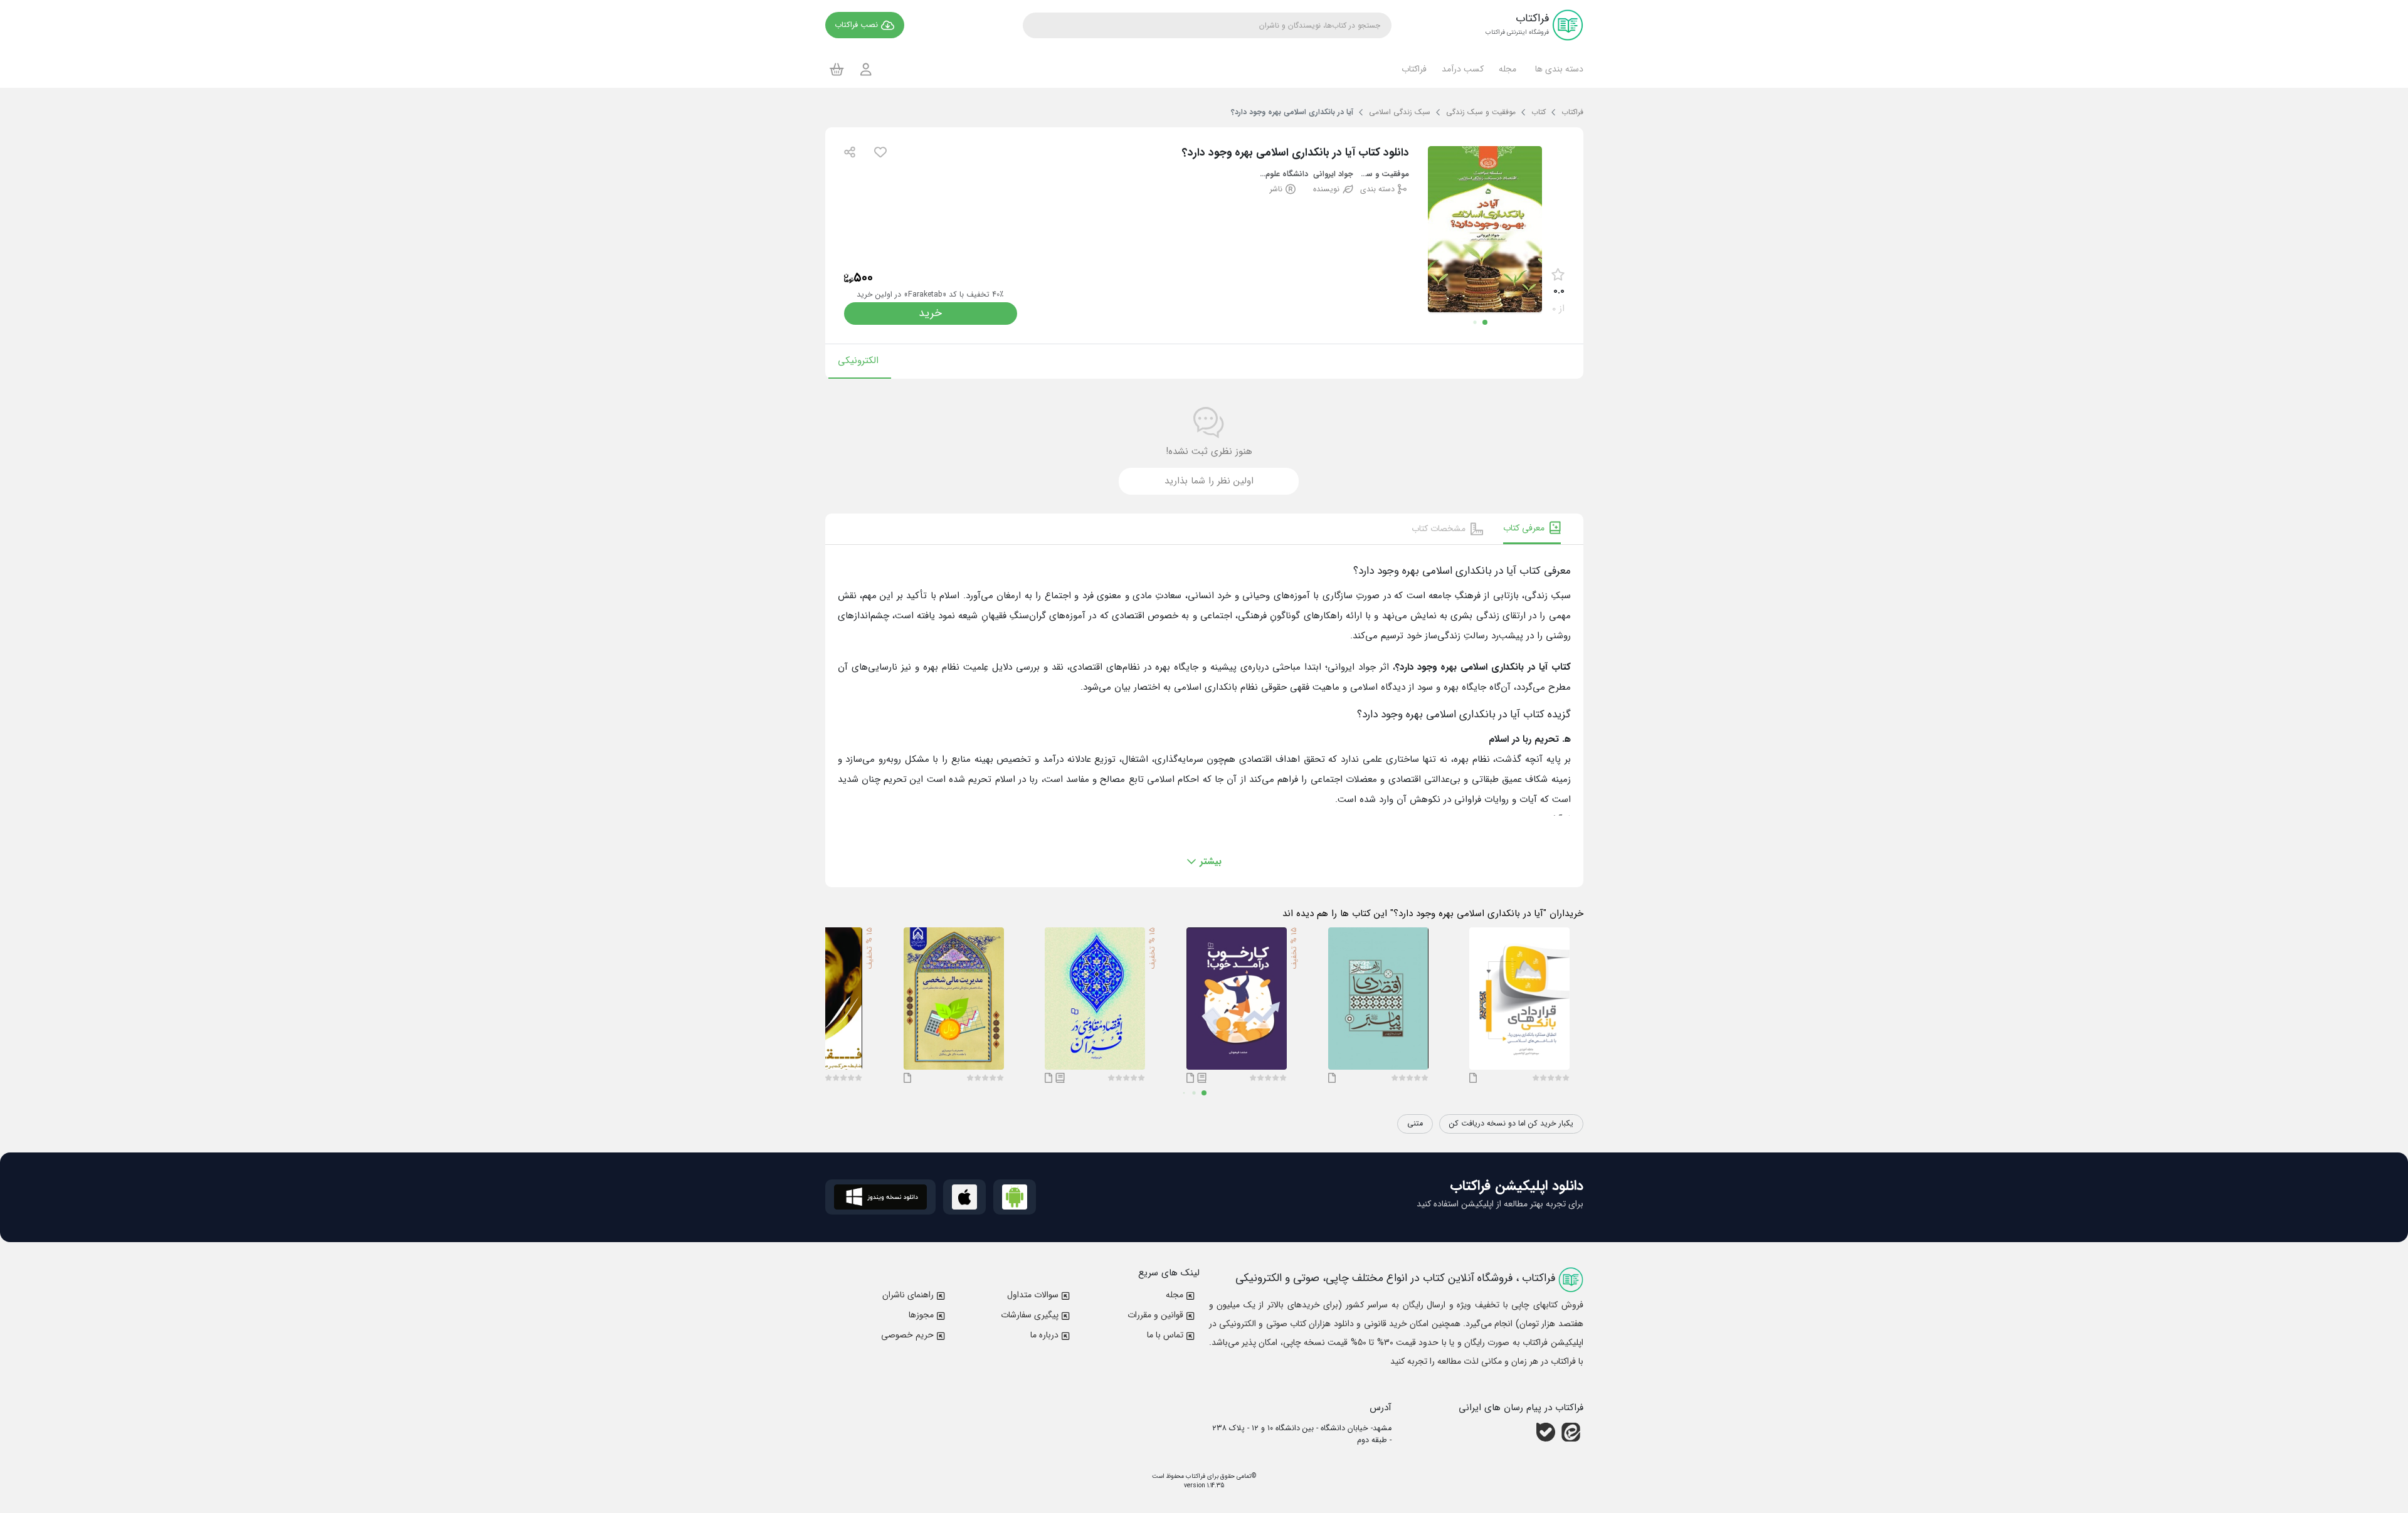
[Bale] (1546, 1432)
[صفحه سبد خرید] (837, 69)
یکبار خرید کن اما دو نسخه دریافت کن (1511, 1124)
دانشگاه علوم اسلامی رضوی (1283, 175)
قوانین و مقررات (1155, 1315)
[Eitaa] (1571, 1432)
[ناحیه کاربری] (866, 69)
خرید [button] (930, 313)
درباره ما (1044, 1335)
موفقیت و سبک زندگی (1384, 175)
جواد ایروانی (1333, 175)
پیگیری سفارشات (1030, 1315)
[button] (1557, 69)
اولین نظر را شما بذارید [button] (1209, 481)
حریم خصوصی (907, 1335)
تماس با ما (1165, 1335)
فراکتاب (1195, 1476)
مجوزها (921, 1315)
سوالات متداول (1033, 1295)
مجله (1175, 1295)
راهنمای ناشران (908, 1295)
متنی (1415, 1124)
